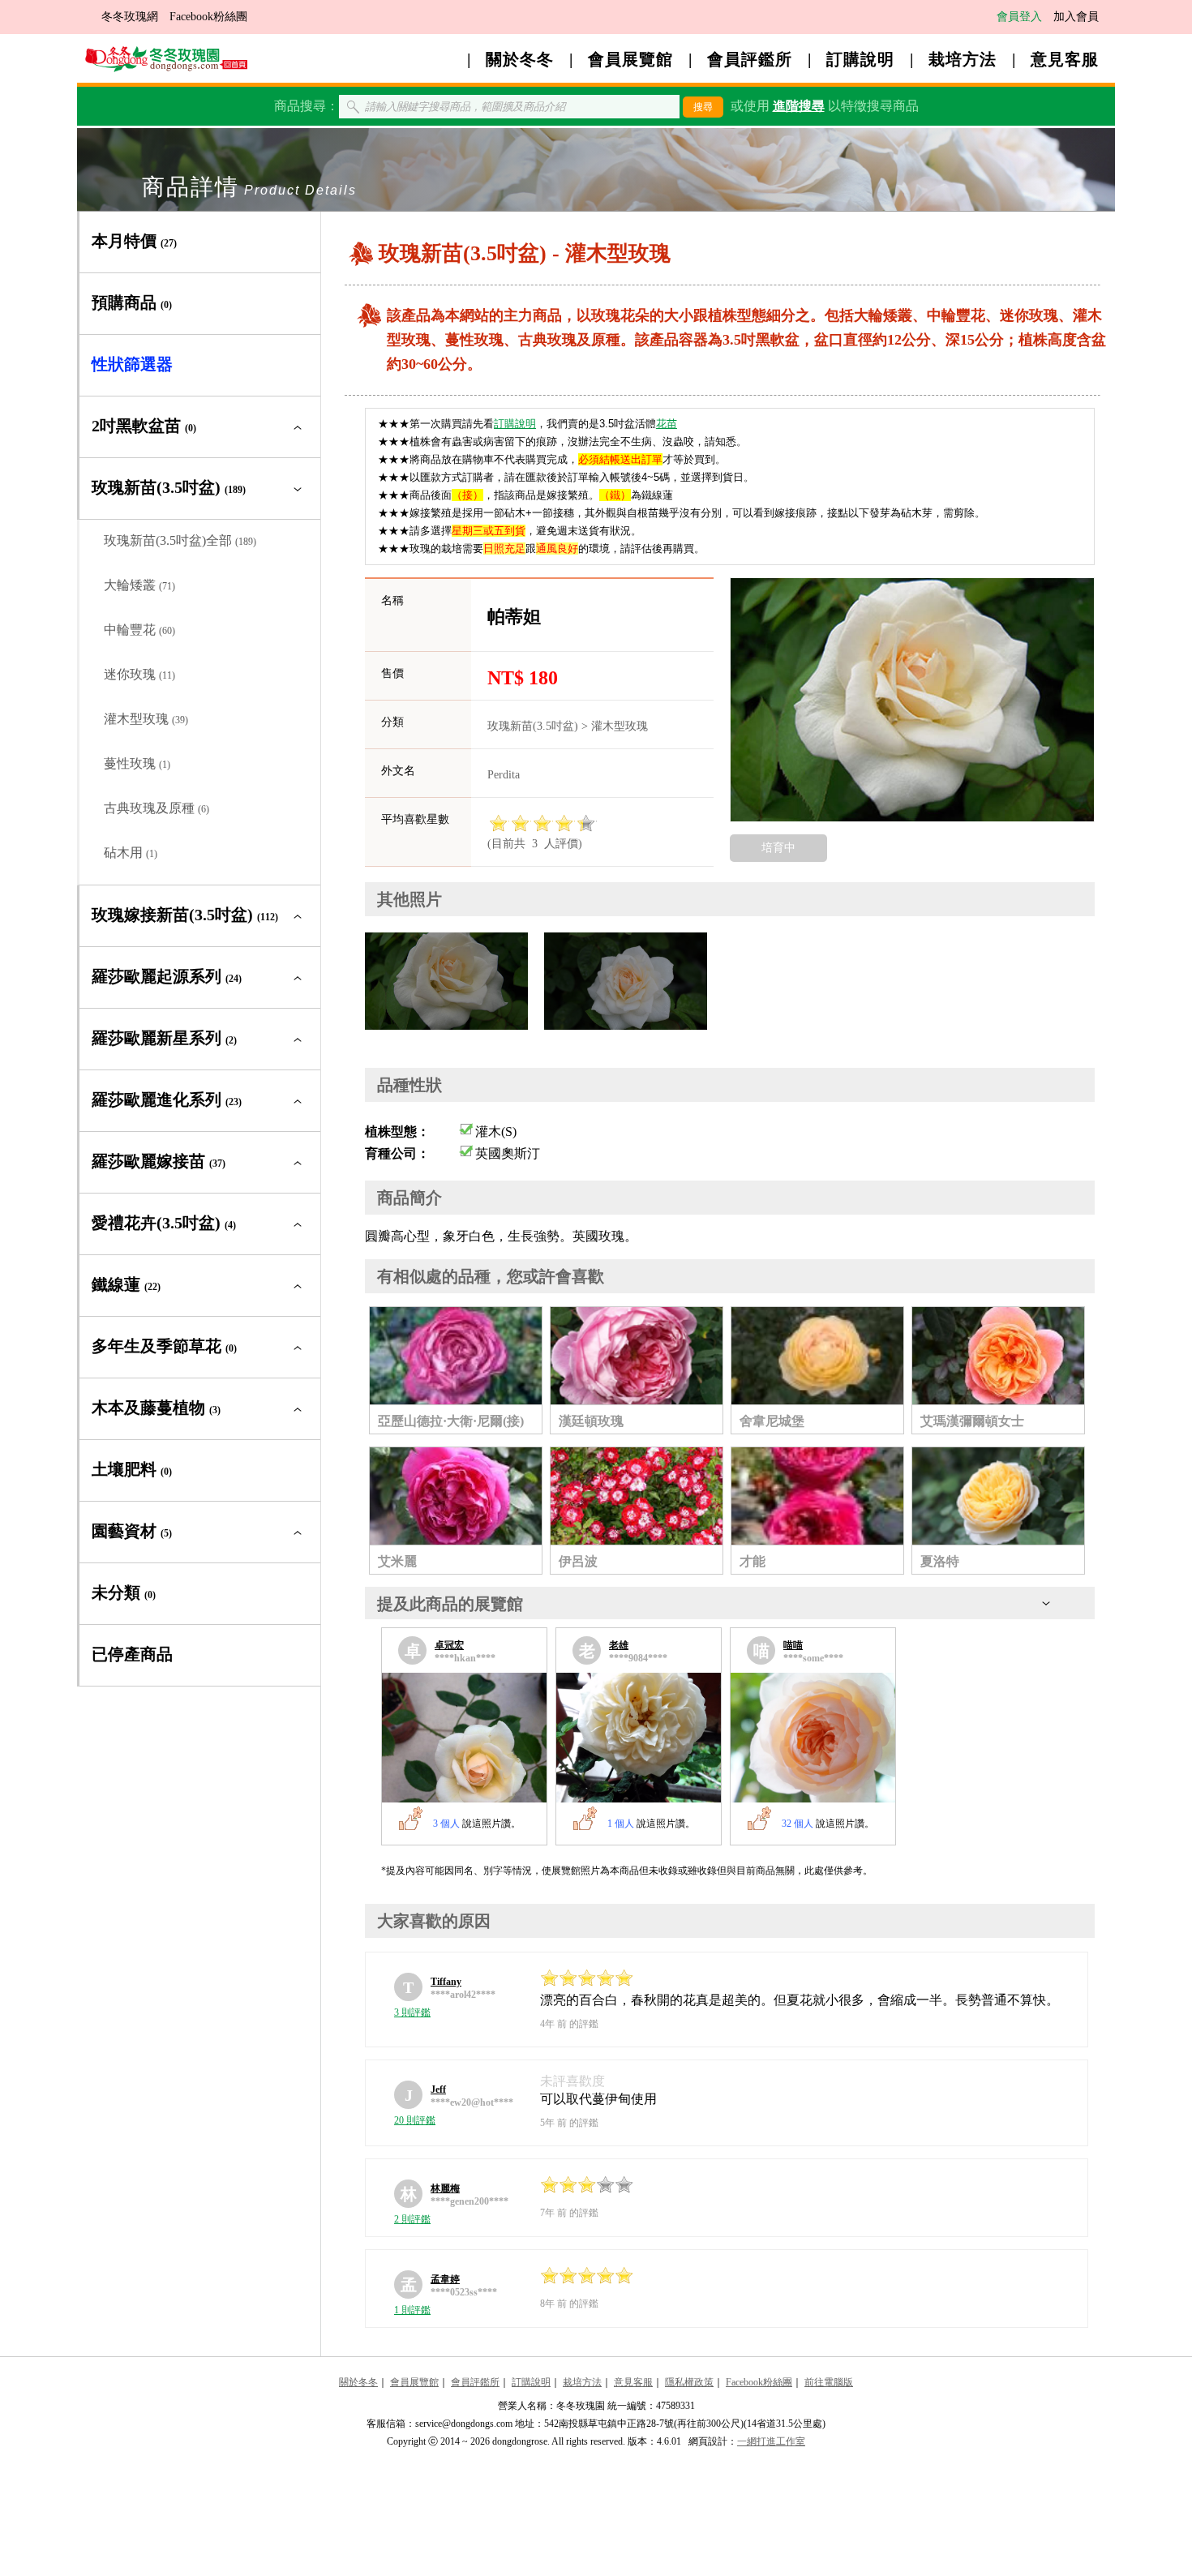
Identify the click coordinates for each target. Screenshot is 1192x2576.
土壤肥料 (132, 1469)
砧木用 (131, 853)
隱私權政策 (689, 2382)
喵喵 (793, 1645)
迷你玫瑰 (139, 674)
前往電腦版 (829, 2382)
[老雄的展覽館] (639, 1738)
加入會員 (1076, 17)
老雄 (619, 1645)
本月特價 (134, 241)
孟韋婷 (445, 2279)
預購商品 (132, 302)
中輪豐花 (139, 630)
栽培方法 (963, 59)
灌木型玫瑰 (146, 719)
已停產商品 (132, 1654)
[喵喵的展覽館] (813, 1738)
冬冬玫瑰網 (130, 17)
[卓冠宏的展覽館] (464, 1738)
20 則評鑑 (415, 2120)
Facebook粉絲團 (208, 17)
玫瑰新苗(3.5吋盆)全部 (180, 540)
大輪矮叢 (139, 585)
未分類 (124, 1592)
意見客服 (1065, 59)
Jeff (438, 2090)
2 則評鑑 (412, 2219)
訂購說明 (860, 59)
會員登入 (1019, 17)
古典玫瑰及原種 (157, 808)
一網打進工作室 (771, 2441)
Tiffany (446, 1982)
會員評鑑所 (750, 59)
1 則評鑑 (412, 2310)
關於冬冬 (520, 59)
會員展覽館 (630, 59)
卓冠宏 (449, 1645)
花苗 (667, 424)
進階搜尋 (799, 106)
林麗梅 (445, 2188)
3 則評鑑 (412, 2012)
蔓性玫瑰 (137, 763)
